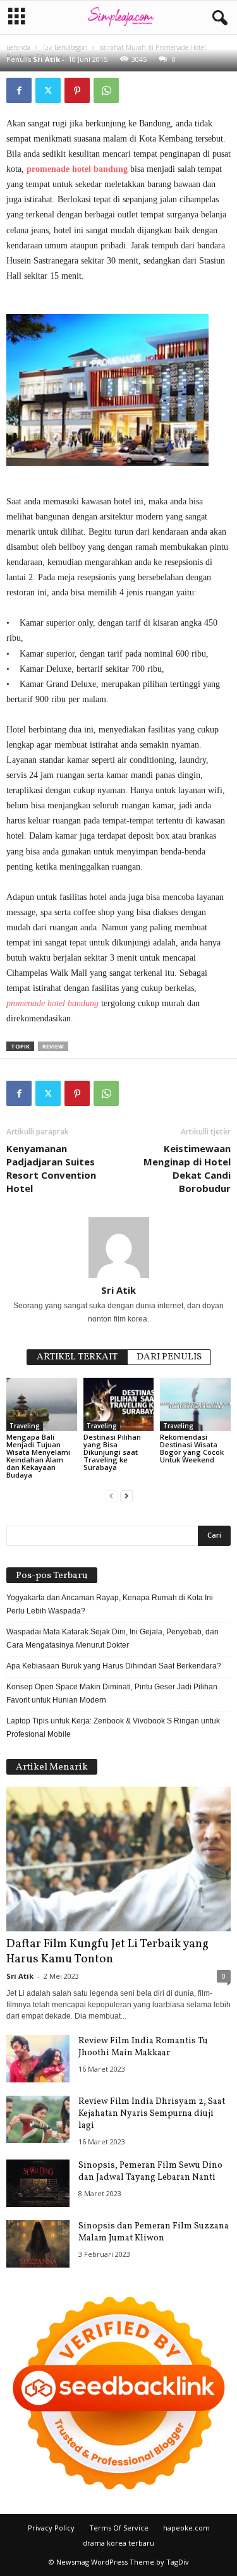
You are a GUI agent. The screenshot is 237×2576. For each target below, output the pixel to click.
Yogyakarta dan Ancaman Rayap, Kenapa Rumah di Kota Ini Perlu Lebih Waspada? (110, 1604)
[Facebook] (19, 90)
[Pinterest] (77, 90)
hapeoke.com (186, 2528)
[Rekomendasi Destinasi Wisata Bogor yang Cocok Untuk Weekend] (195, 1404)
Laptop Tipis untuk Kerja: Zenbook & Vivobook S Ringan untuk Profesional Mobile (113, 1728)
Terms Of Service (119, 2528)
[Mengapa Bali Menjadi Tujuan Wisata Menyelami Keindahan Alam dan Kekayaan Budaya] (42, 1404)
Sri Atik (46, 59)
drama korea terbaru (118, 2543)
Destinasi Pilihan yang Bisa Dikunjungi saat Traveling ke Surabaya (112, 1452)
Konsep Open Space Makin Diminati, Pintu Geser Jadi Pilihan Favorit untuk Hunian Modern (112, 1693)
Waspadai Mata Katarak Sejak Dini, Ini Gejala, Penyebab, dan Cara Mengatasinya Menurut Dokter (112, 1638)
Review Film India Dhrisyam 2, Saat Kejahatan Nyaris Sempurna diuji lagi (152, 2114)
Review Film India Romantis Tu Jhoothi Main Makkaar (143, 2047)
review (53, 1046)
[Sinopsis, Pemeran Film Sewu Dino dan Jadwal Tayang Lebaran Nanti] (38, 2183)
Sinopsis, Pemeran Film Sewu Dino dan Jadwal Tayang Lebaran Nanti (150, 2172)
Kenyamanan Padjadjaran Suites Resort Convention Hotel (51, 1168)
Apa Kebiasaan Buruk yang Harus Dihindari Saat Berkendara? (114, 1666)
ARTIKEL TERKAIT (77, 1357)
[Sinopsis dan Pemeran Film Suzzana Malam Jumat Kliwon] (38, 2244)
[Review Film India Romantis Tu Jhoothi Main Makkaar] (38, 2059)
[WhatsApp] (106, 90)
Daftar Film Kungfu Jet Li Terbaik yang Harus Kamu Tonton (107, 1952)
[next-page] (126, 1496)
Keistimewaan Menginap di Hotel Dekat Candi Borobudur (187, 1168)
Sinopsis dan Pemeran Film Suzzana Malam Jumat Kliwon (154, 2232)
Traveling (25, 1426)
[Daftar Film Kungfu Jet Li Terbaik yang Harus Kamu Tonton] (118, 1859)
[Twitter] (48, 90)
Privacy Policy (51, 2528)
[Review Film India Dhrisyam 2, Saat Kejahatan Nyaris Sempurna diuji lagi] (38, 2119)
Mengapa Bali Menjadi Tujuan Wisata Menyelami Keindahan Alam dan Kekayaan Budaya (38, 1456)
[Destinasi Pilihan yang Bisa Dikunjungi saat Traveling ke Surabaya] (119, 1404)
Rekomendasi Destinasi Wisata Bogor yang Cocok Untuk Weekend (192, 1448)
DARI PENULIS (169, 1357)
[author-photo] (118, 1248)
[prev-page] (111, 1496)
